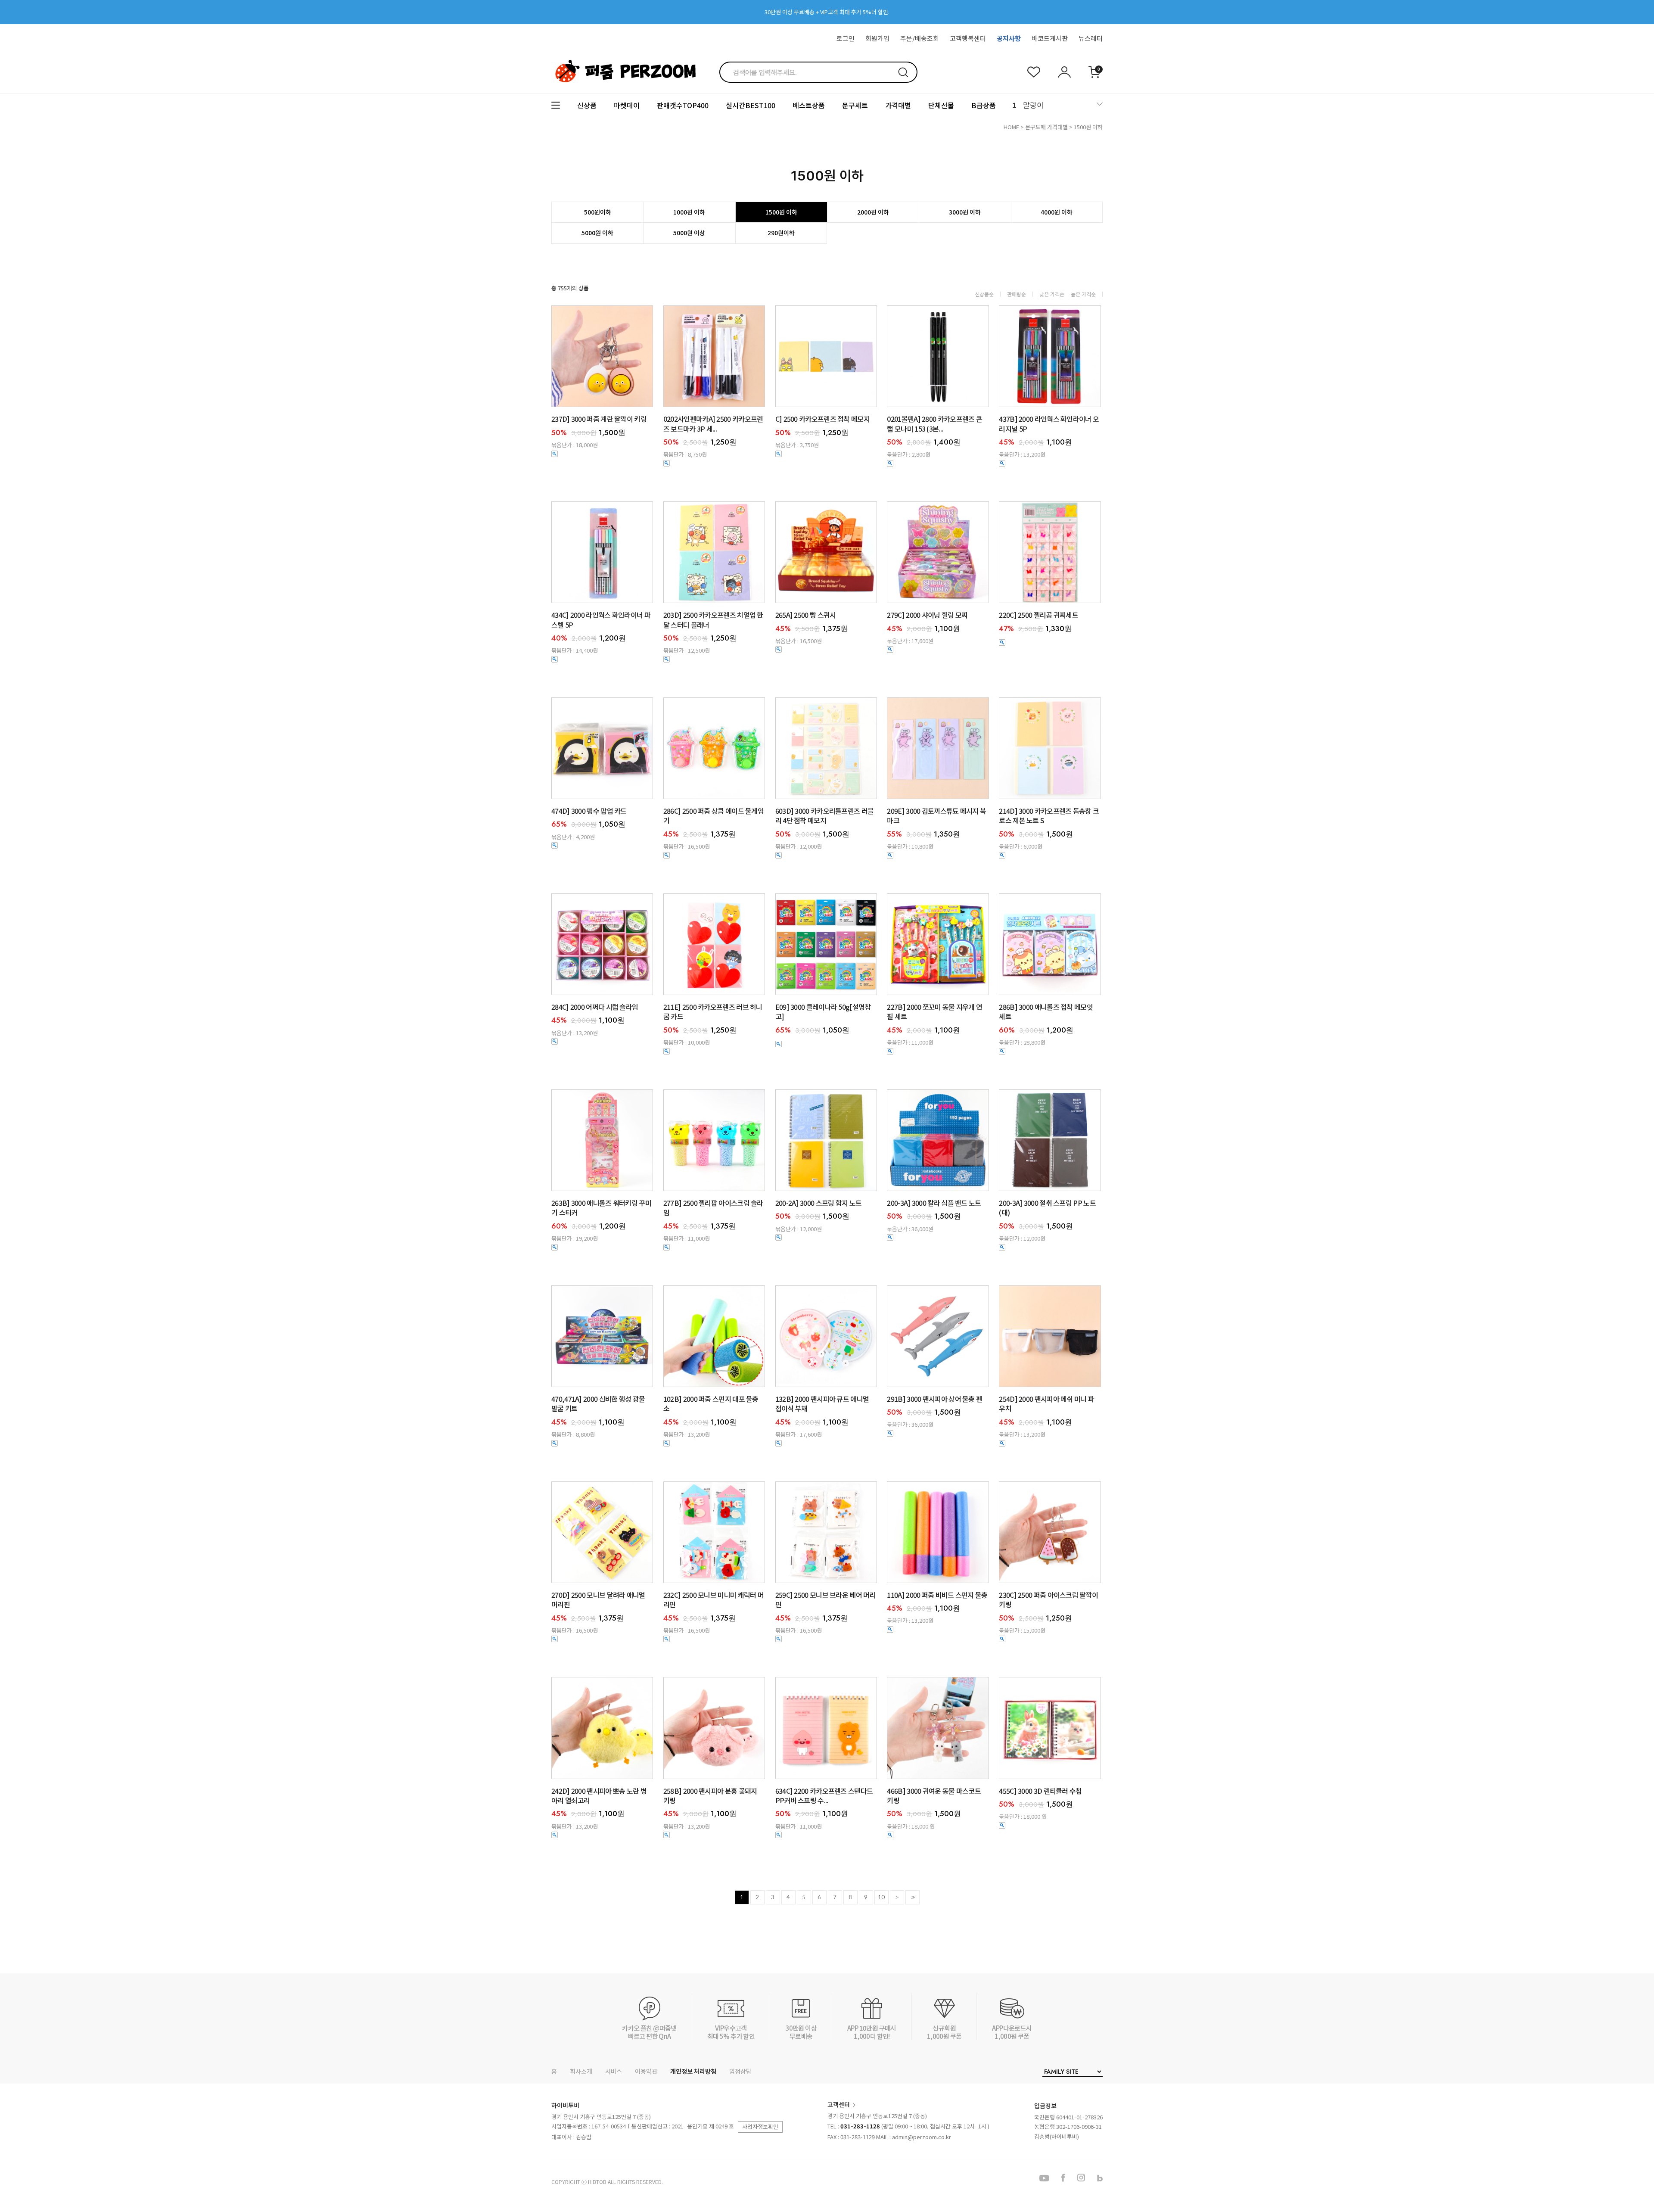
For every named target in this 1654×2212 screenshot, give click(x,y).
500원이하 (598, 212)
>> (912, 1897)
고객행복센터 (968, 38)
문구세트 (855, 105)
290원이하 (781, 233)
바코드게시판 (1050, 38)
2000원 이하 (873, 212)
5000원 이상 (689, 233)
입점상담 (740, 2071)
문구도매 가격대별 (1046, 127)
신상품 (587, 105)
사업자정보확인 (760, 2126)
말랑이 (1033, 105)
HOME (1011, 127)
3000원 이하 (965, 212)
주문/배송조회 (920, 38)
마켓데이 (627, 105)
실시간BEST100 (751, 105)
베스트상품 (809, 105)
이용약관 (646, 2071)
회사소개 (581, 2071)
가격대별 (898, 105)
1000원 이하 (689, 212)
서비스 (614, 2071)
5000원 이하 (597, 233)
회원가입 (877, 38)
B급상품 (984, 105)
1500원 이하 (1088, 127)
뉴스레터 (1091, 38)
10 (881, 1897)
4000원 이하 (1057, 212)
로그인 (846, 38)
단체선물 (941, 105)
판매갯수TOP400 (683, 105)
